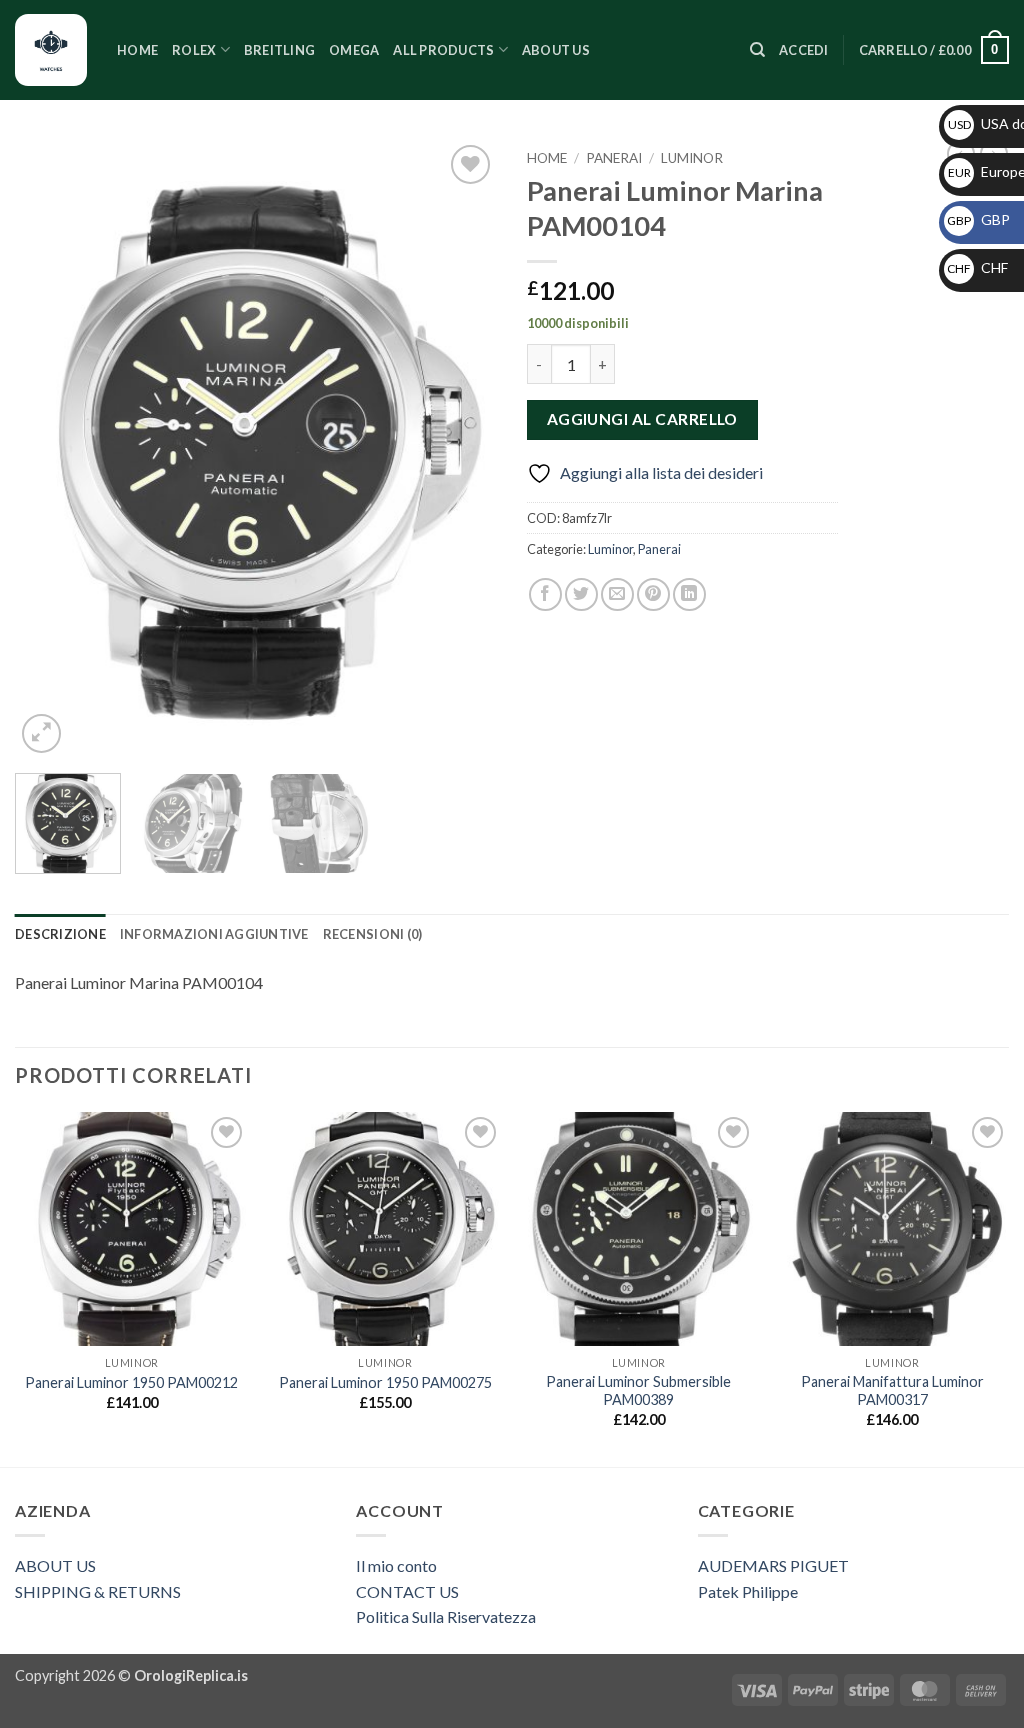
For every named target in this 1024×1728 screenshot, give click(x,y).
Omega (354, 50)
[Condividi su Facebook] (545, 594)
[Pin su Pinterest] (653, 594)
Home (137, 50)
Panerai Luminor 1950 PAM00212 (131, 1382)
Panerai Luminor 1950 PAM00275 (385, 1382)
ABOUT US (55, 1565)
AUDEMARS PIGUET (773, 1565)
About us (556, 50)
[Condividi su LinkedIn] (689, 594)
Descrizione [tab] (60, 934)
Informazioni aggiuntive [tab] (214, 934)
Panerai (614, 158)
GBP (978, 219)
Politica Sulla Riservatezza (446, 1616)
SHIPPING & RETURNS (98, 1591)
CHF (977, 267)
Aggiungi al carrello (642, 419)
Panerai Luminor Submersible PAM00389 (638, 1391)
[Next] (462, 449)
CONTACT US (407, 1591)
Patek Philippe (748, 1591)
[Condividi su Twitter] (581, 594)
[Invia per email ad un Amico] (617, 594)
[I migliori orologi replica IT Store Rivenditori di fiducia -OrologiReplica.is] (51, 50)
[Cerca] (757, 50)
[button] (804, 50)
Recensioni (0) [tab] (373, 934)
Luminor (692, 158)
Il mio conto (396, 1565)
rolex (194, 50)
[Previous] (50, 449)
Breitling (279, 50)
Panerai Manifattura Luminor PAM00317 (892, 1391)
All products (443, 50)
